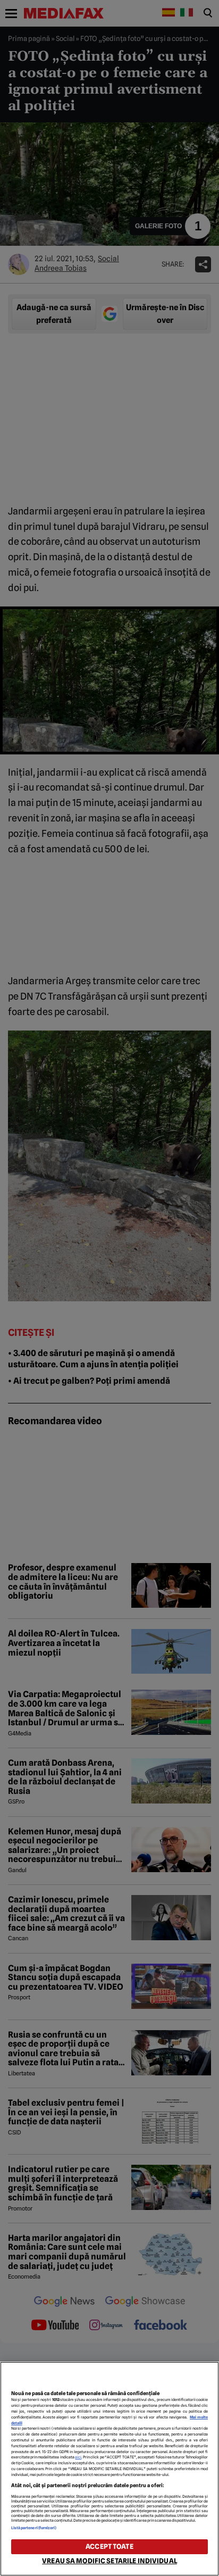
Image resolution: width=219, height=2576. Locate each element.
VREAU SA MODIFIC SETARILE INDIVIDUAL (109, 2561)
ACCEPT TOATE (109, 2546)
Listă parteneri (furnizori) (34, 2528)
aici (78, 2457)
